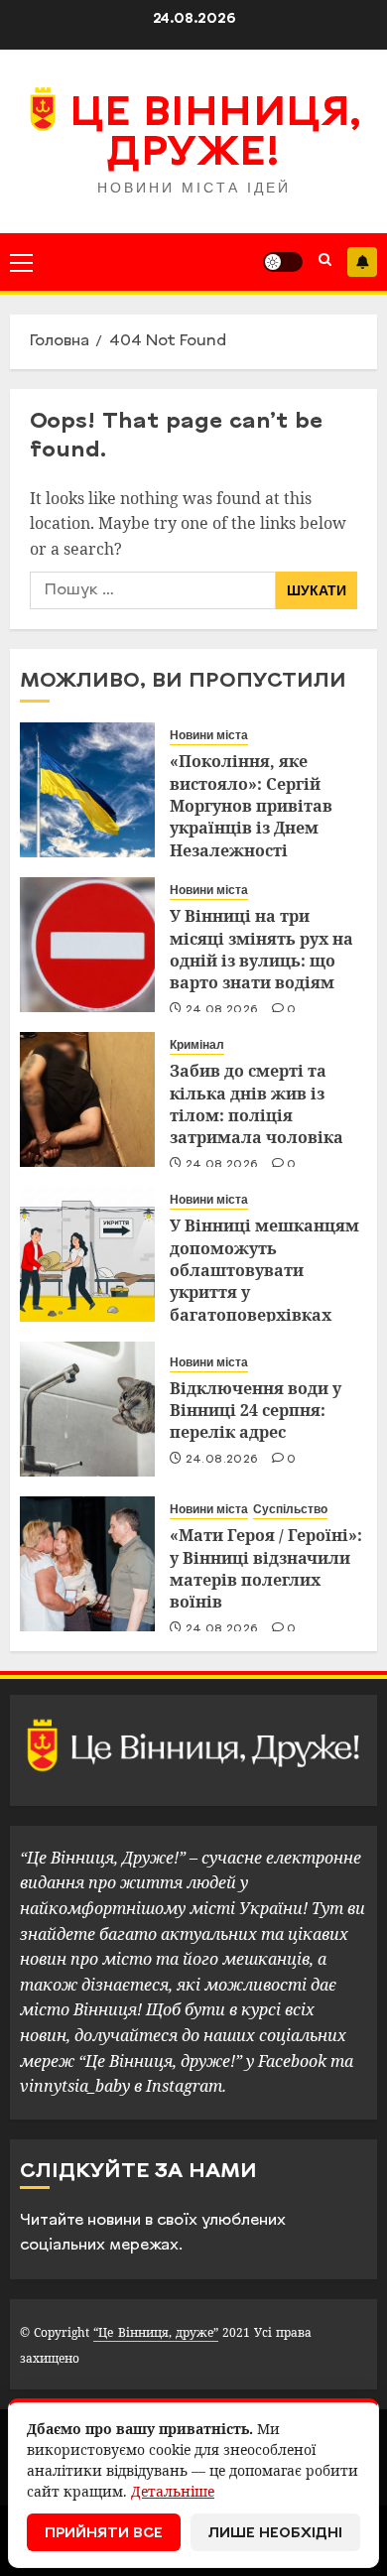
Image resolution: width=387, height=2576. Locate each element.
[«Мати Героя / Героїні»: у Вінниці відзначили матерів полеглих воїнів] (87, 1564)
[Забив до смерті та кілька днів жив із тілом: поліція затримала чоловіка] (87, 1099)
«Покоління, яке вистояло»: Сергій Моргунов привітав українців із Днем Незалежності (251, 806)
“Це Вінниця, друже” (155, 2332)
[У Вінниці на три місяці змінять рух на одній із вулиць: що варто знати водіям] (87, 945)
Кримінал (197, 1045)
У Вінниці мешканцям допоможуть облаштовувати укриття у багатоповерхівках (264, 1270)
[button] (21, 262)
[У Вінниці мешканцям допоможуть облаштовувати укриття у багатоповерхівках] (87, 1254)
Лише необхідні (275, 2534)
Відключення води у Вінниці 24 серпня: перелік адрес (256, 1411)
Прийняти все (104, 2534)
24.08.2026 (222, 1010)
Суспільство (290, 1509)
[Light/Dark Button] (283, 262)
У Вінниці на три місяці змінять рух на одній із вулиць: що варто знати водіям (261, 949)
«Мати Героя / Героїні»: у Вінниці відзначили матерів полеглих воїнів (266, 1568)
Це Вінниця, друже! (215, 135)
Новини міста (209, 735)
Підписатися (362, 262)
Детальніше (173, 2491)
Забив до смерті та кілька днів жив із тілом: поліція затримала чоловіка (257, 1104)
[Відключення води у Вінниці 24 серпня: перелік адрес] (87, 1409)
